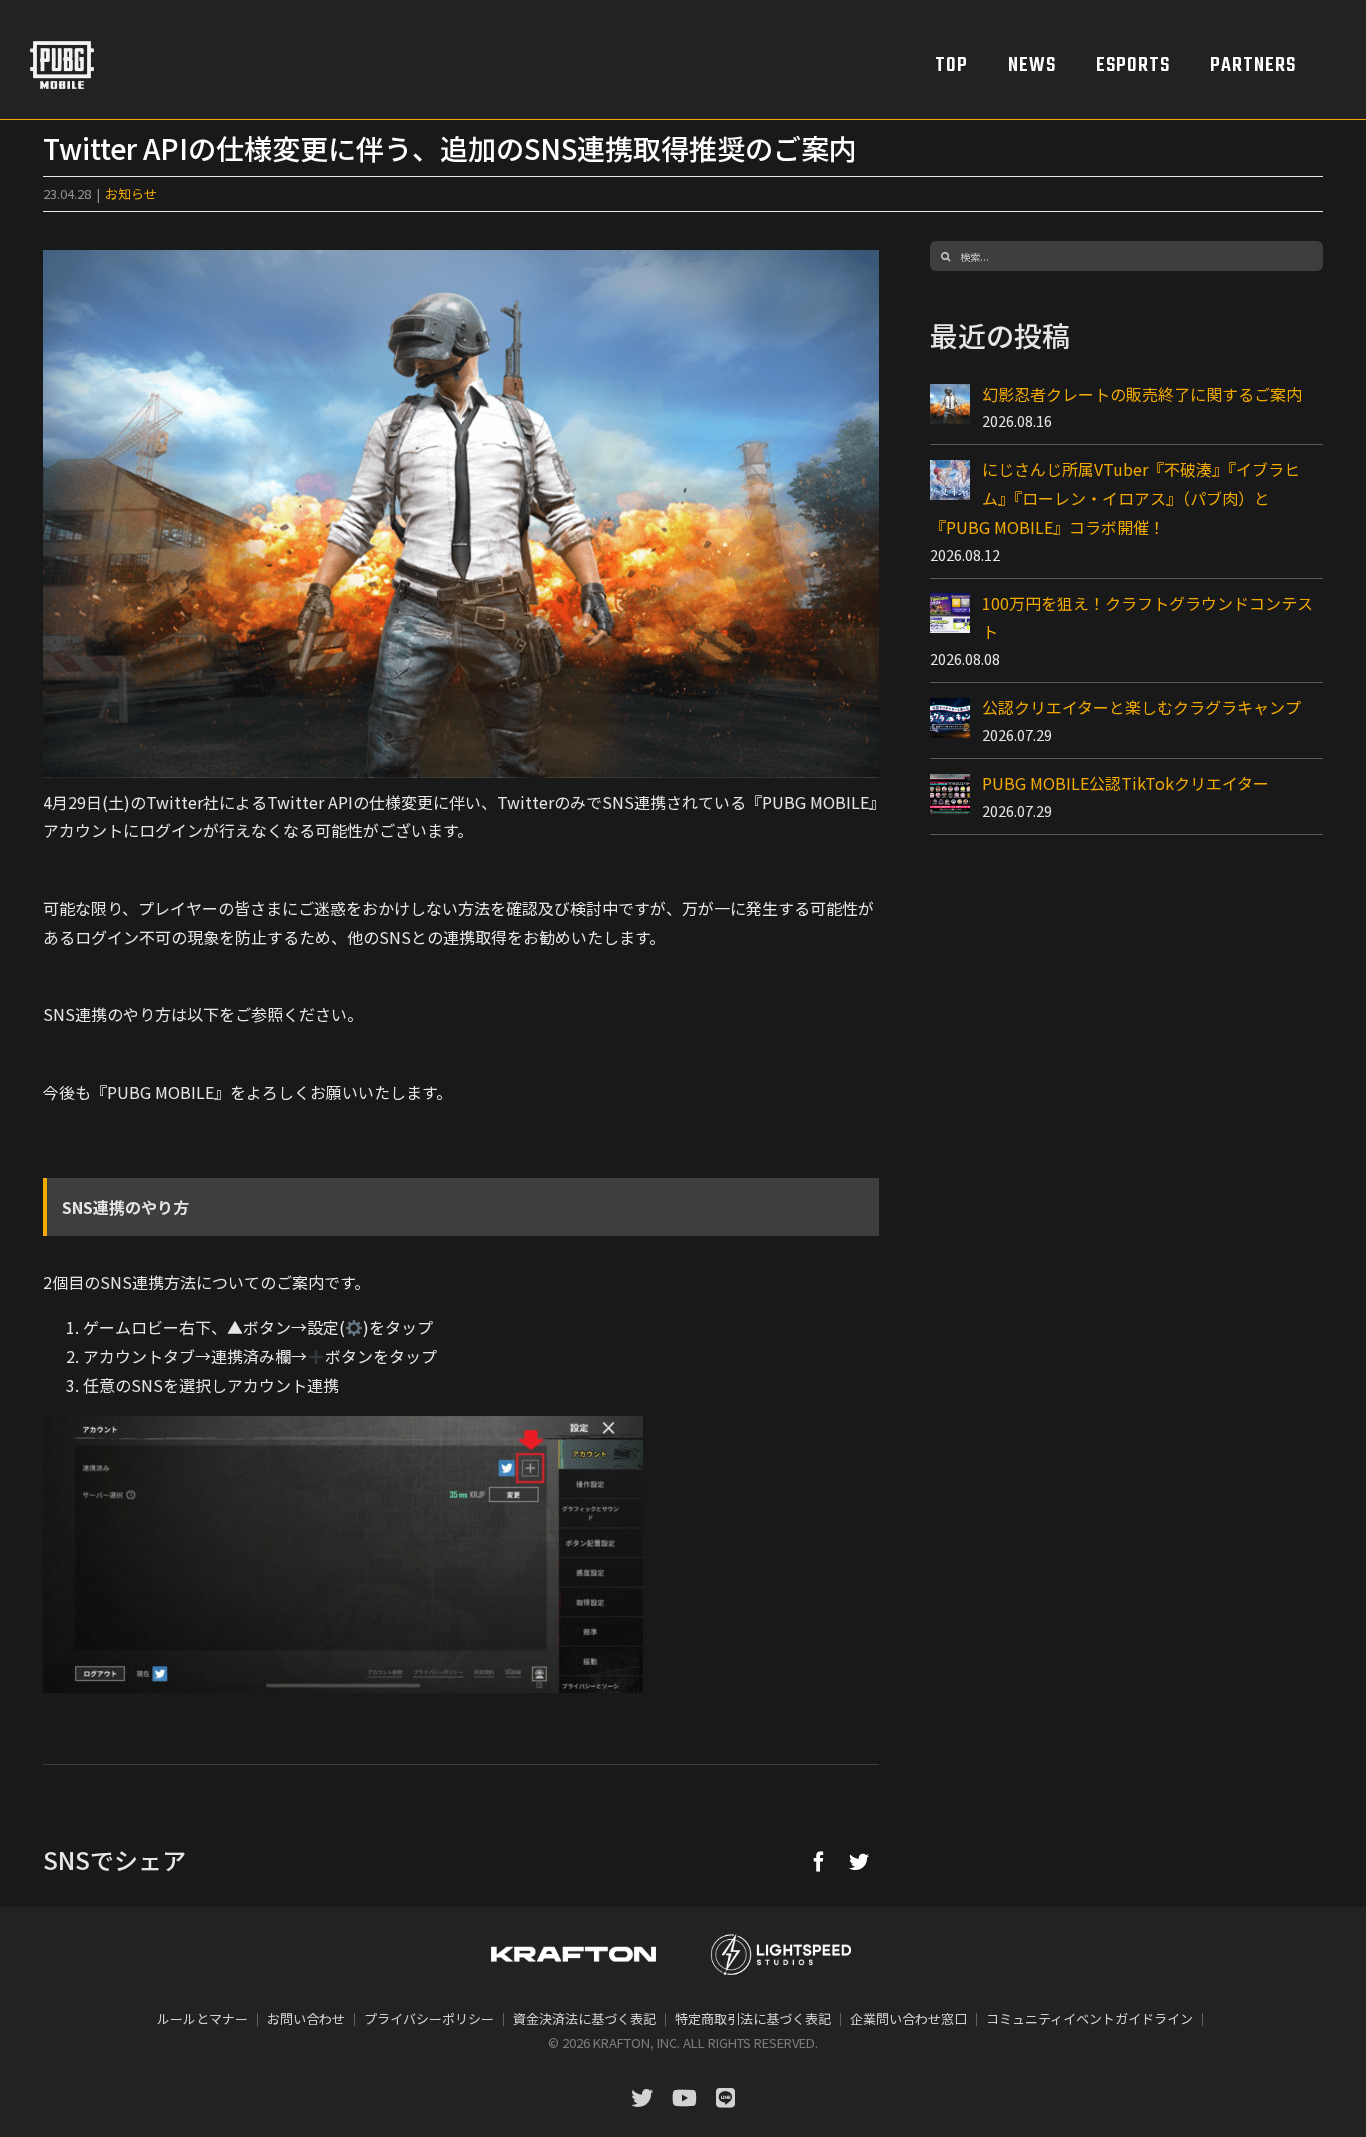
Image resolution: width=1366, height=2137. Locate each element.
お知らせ (131, 193)
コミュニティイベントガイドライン (1089, 2018)
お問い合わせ (306, 2018)
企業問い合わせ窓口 (908, 2018)
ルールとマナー (202, 2018)
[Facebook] (819, 1861)
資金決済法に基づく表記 (584, 2018)
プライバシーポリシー (429, 2018)
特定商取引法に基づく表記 (753, 2018)
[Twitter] (859, 1861)
